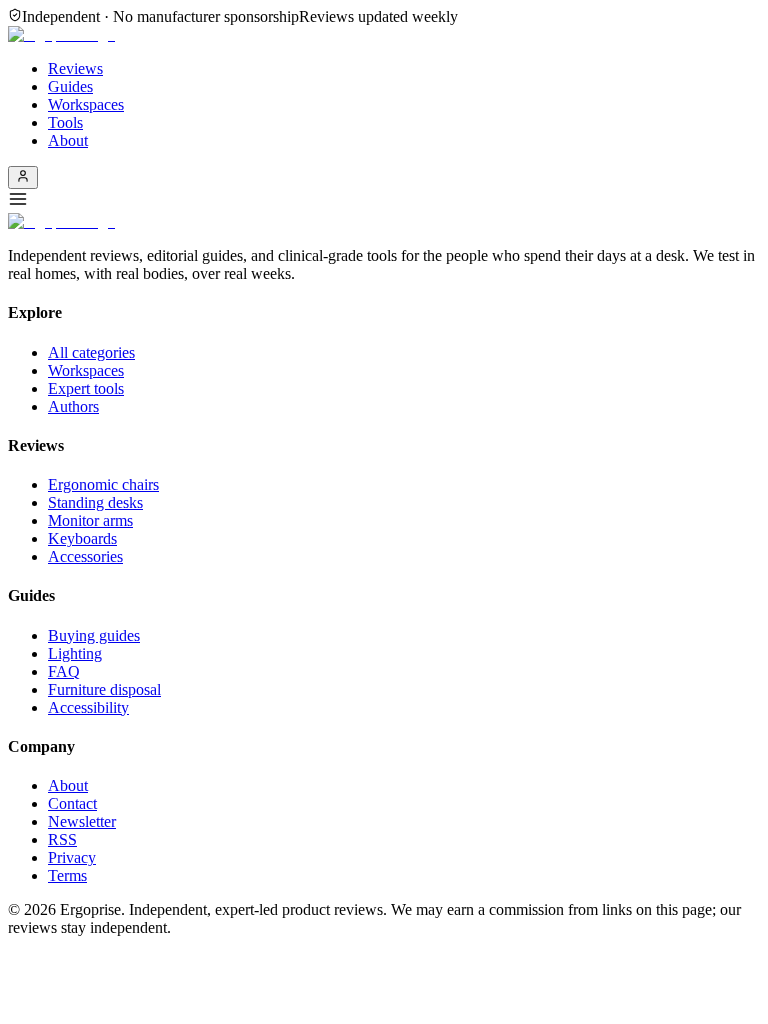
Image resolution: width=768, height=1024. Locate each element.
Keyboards (82, 538)
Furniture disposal (104, 689)
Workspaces (86, 104)
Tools (65, 122)
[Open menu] (384, 201)
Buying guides (94, 635)
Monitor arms (90, 520)
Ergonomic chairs (103, 484)
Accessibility (88, 707)
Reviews (75, 68)
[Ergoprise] (61, 34)
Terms (67, 875)
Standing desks (95, 502)
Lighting (75, 653)
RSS (62, 839)
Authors (73, 406)
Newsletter (82, 821)
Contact (72, 803)
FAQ (64, 671)
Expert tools (86, 388)
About (68, 140)
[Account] (23, 177)
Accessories (85, 556)
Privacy (72, 857)
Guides (70, 86)
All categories (91, 352)
